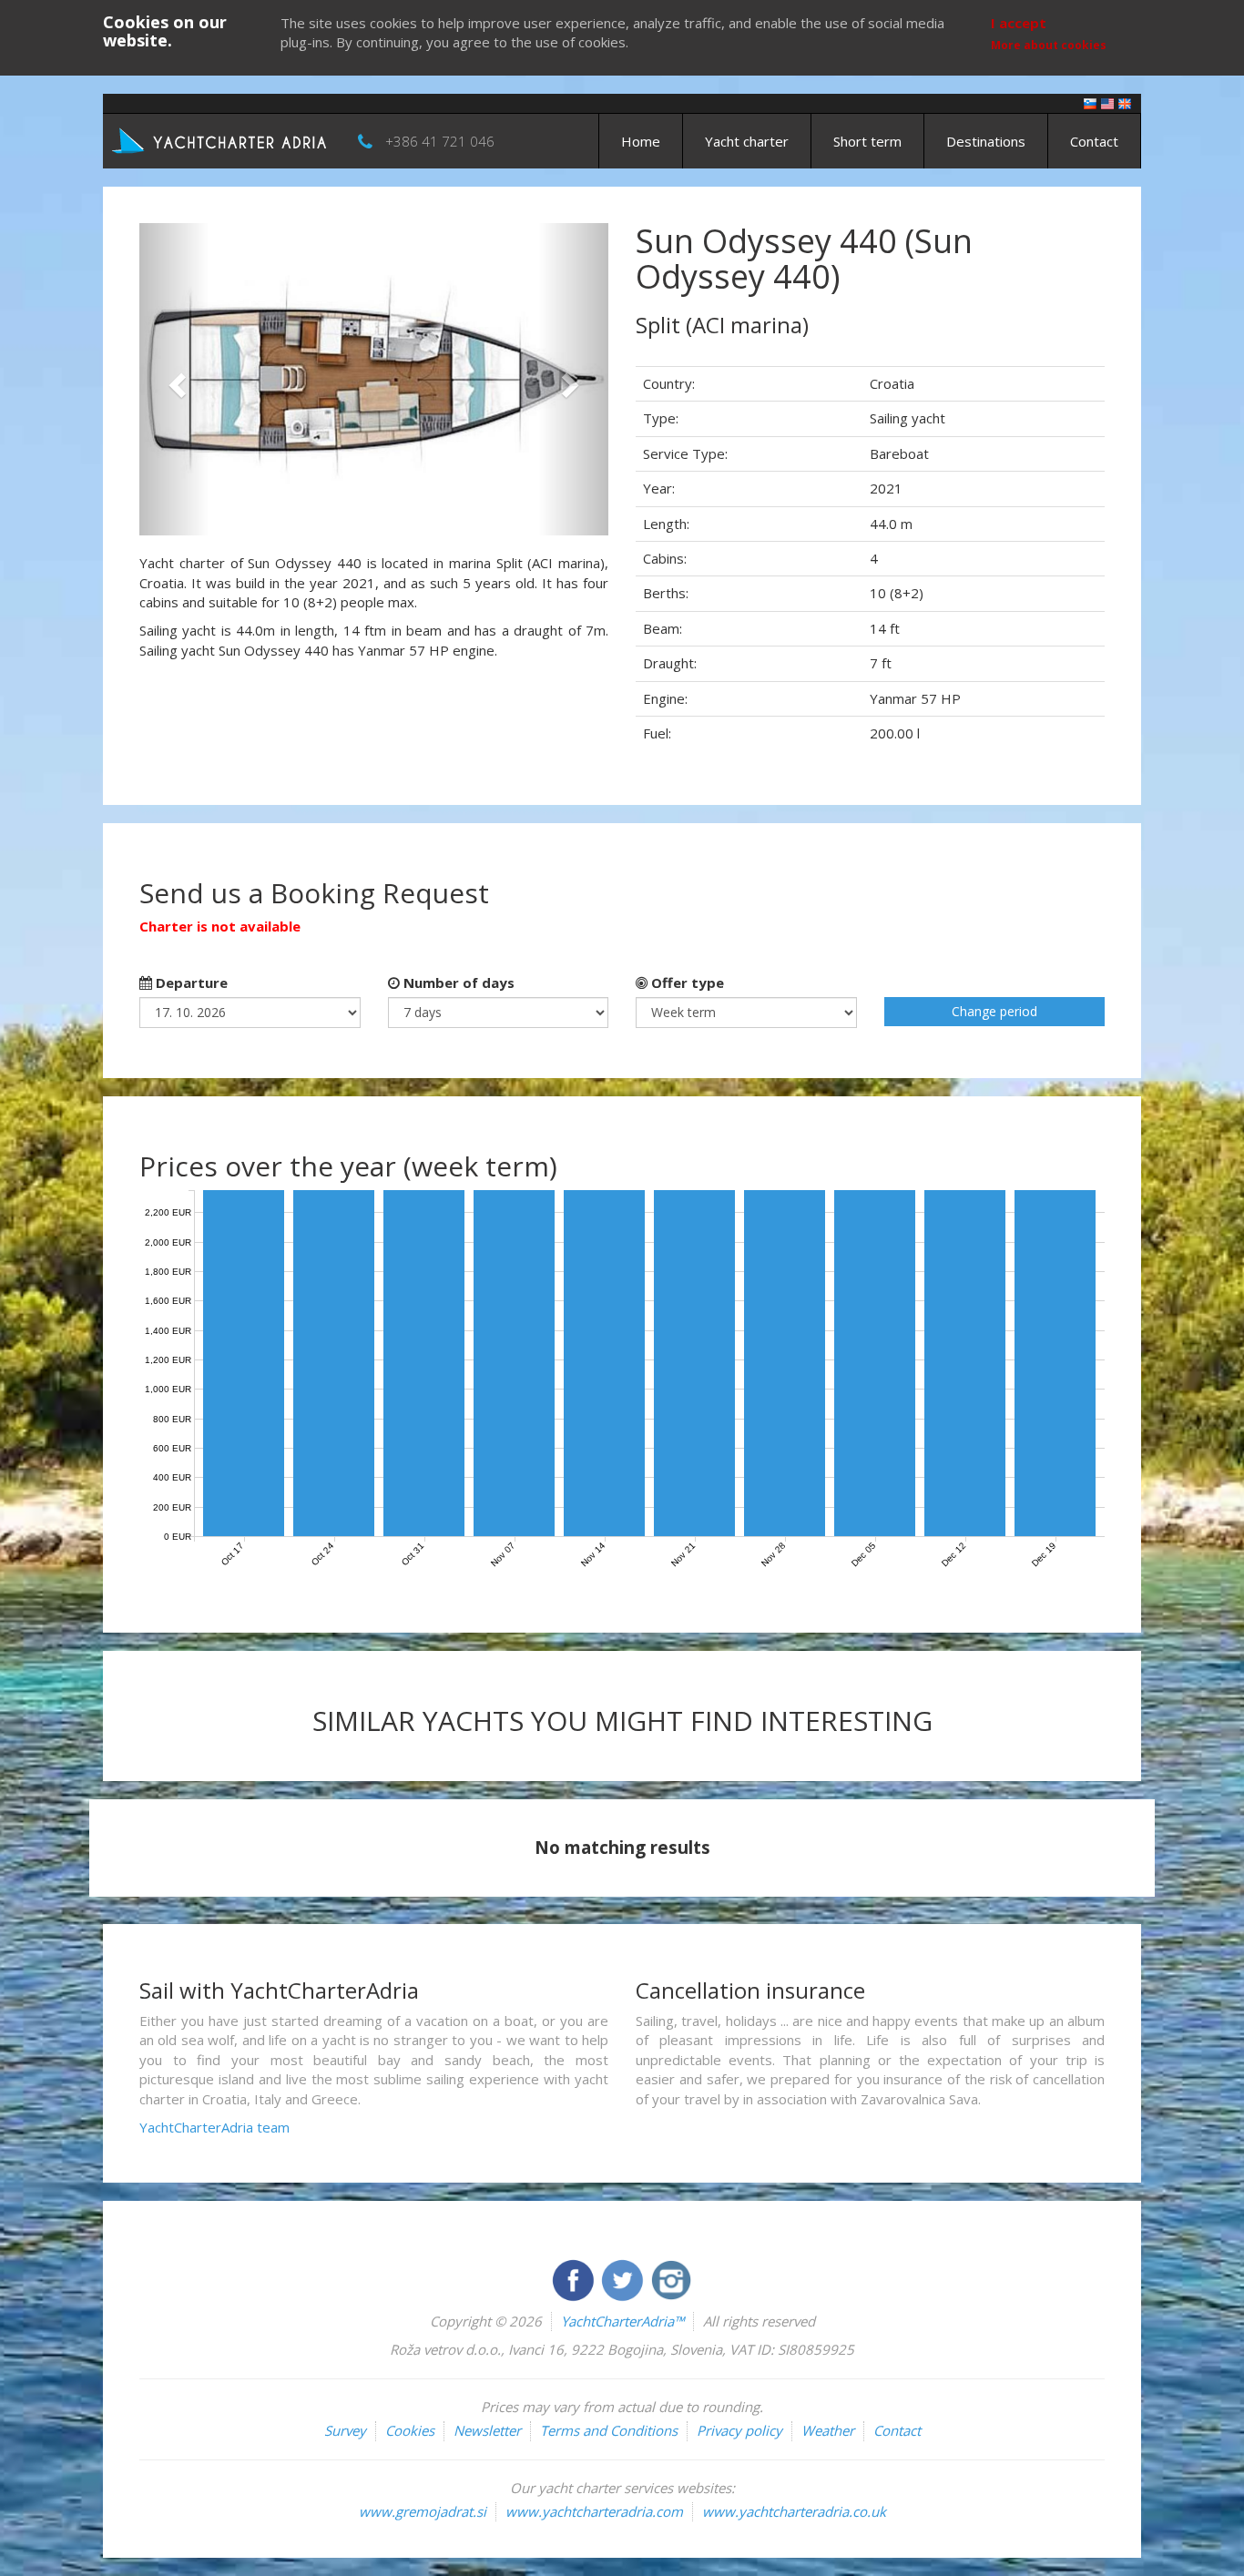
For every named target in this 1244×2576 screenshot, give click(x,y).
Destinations (986, 141)
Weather (828, 2430)
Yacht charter (747, 141)
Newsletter (487, 2430)
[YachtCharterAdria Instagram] (671, 2278)
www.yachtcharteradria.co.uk (794, 2511)
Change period (994, 1011)
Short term (867, 141)
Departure (190, 983)
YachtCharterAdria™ (622, 2321)
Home (641, 141)
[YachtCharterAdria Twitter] (624, 2278)
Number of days (457, 983)
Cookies (410, 2430)
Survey (345, 2430)
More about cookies (1049, 45)
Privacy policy (739, 2430)
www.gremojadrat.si (423, 2511)
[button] (174, 379)
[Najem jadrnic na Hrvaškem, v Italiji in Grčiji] (1090, 102)
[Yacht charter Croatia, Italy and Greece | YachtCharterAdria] (221, 139)
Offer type (686, 983)
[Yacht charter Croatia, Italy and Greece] (1107, 102)
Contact (1094, 141)
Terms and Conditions (609, 2430)
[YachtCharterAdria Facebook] (575, 2278)
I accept (1019, 23)
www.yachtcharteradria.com (594, 2511)
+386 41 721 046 (440, 141)
